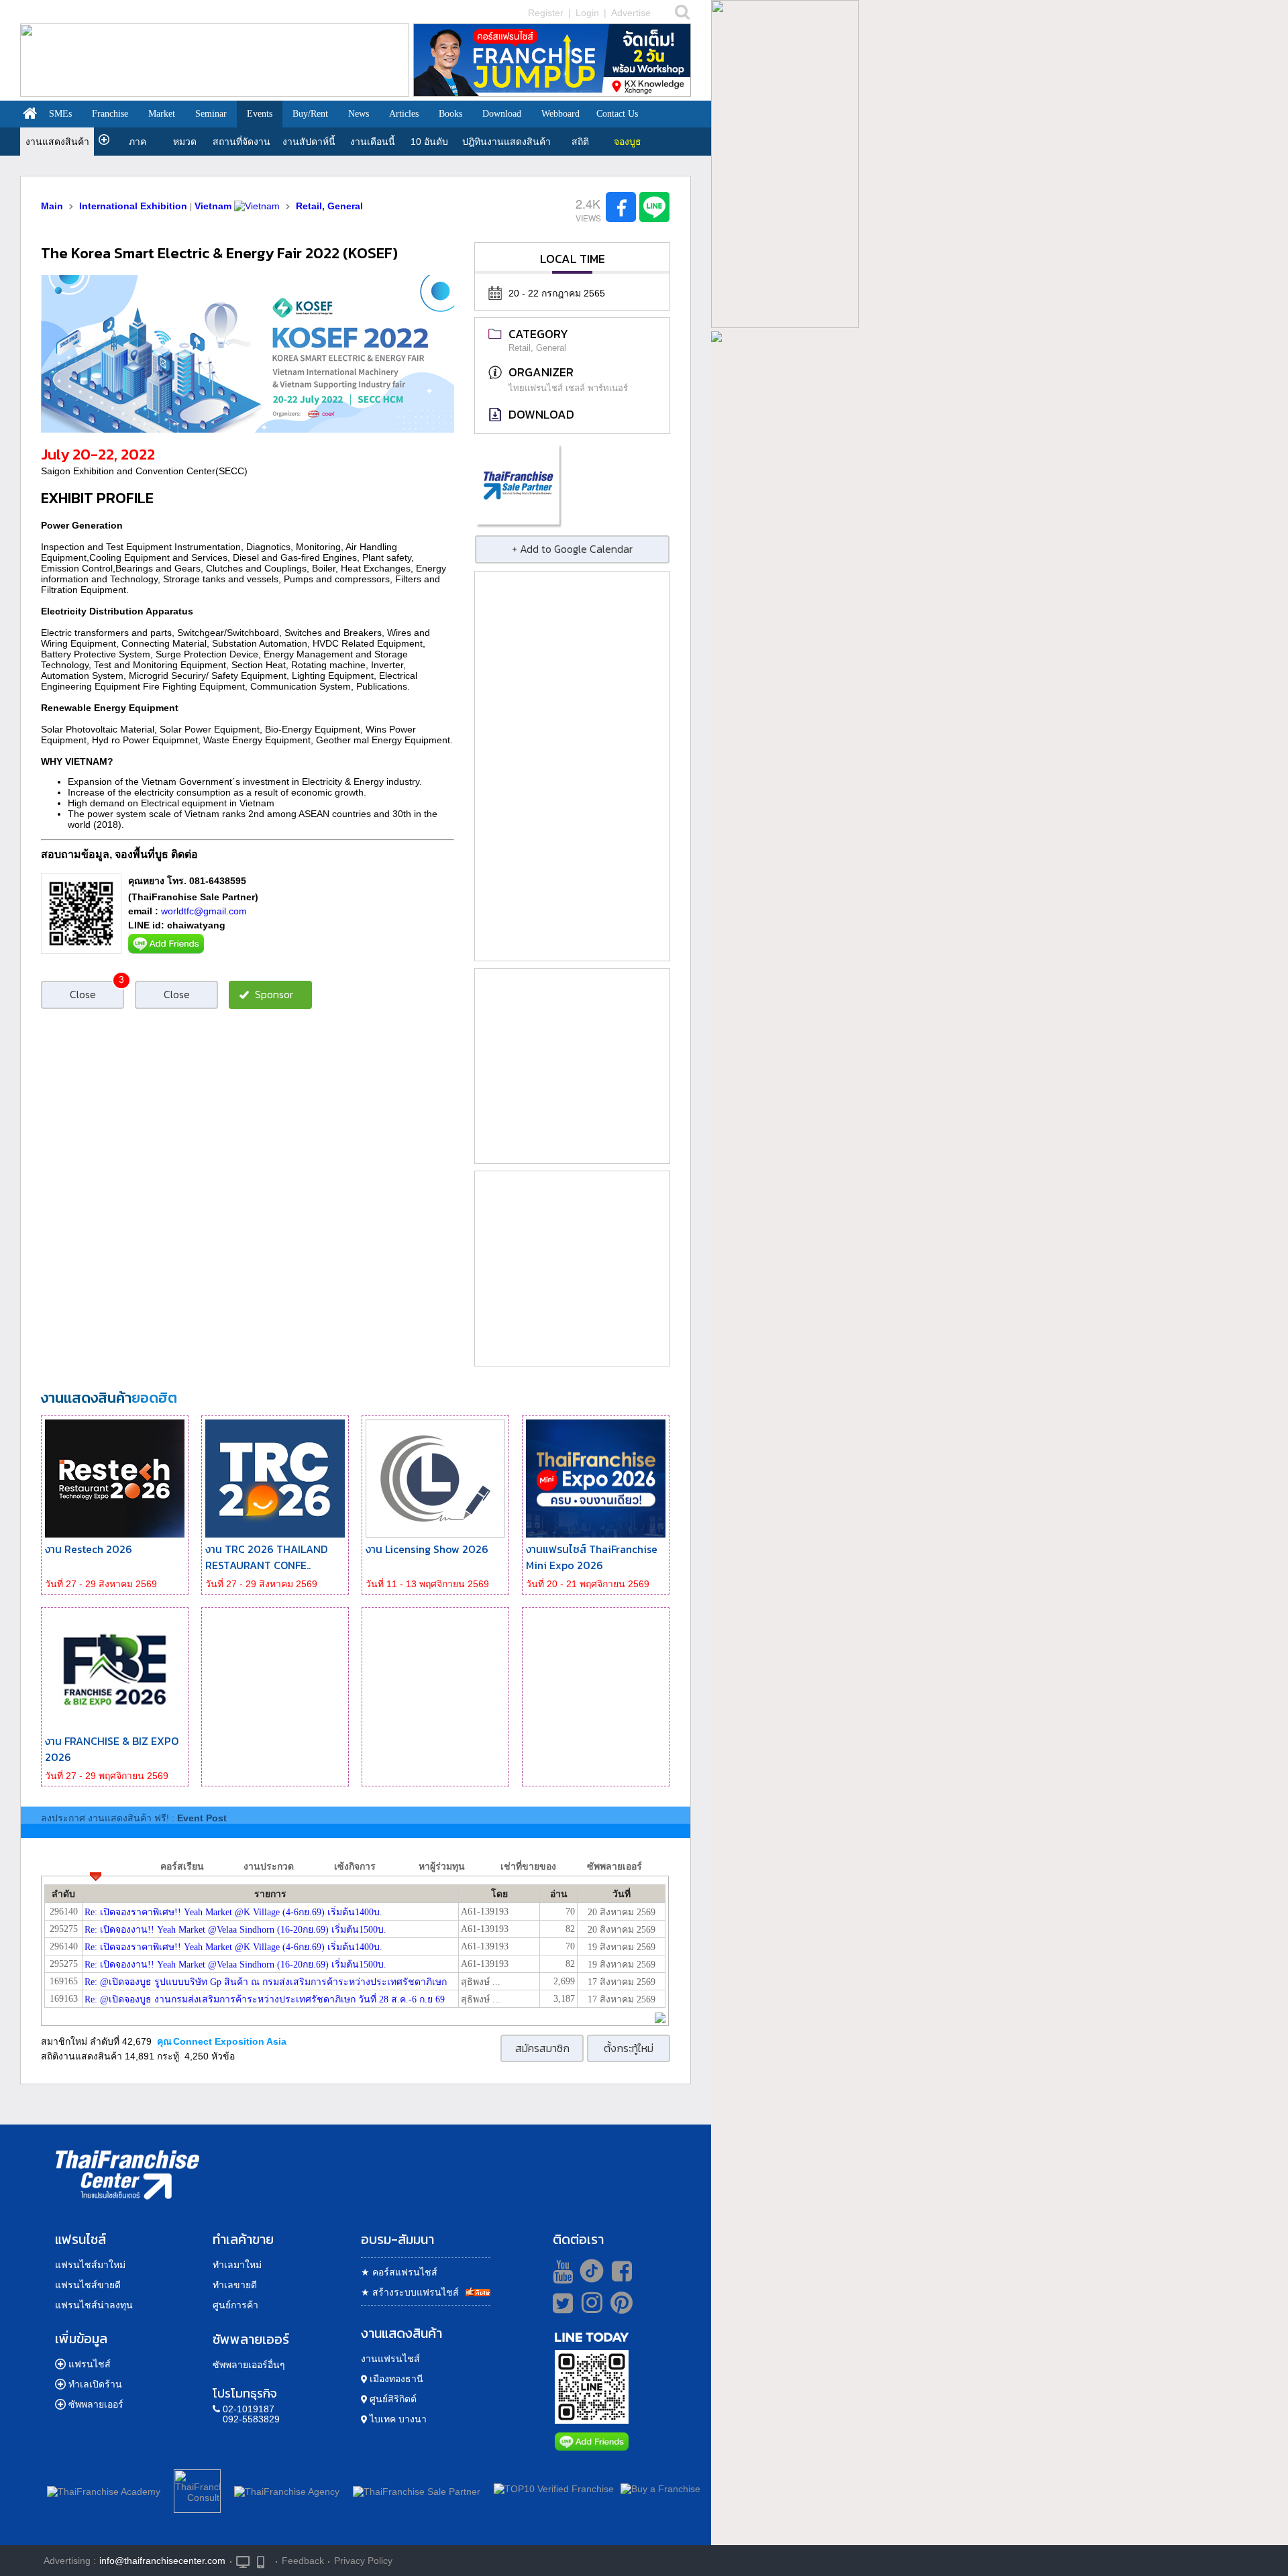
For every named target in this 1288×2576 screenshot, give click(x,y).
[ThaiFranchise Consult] (197, 2489)
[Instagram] (589, 2308)
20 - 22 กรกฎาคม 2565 (557, 293)
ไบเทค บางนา (397, 2419)
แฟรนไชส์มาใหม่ (90, 2265)
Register (546, 13)
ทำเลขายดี (235, 2285)
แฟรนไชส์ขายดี (88, 2285)
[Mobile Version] (264, 2561)
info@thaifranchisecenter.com (162, 2561)
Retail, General (329, 206)
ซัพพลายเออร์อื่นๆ (249, 2365)
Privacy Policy (363, 2561)
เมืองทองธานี (395, 2379)
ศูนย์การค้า (235, 2305)
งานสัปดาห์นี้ (309, 142)
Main (52, 206)
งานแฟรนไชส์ (390, 2359)
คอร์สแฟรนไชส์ (399, 2272)
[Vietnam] (257, 206)
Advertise (631, 13)
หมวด (185, 142)
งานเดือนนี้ (373, 142)
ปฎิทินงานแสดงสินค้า (506, 142)
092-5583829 (251, 2419)
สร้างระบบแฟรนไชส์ (410, 2292)
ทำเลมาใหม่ (237, 2265)
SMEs (60, 114)
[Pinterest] (622, 2308)
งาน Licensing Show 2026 (427, 1549)
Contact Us (617, 114)
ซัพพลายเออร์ (96, 2404)
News (359, 114)
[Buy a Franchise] (660, 2489)
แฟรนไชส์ (90, 2364)
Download (502, 114)
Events (260, 114)
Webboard (560, 114)
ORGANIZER (541, 372)
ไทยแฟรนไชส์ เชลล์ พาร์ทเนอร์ (568, 388)
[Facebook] (620, 2271)
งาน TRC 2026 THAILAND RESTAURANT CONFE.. (266, 1557)
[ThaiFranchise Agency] (287, 2489)
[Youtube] (561, 2271)
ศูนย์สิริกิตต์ (392, 2399)
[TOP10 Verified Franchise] (554, 2489)
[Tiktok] (588, 2271)
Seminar (211, 114)
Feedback (303, 2561)
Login (587, 13)
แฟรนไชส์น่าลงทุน (94, 2305)
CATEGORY (538, 334)
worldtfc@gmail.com (204, 911)
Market (162, 114)
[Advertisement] (572, 766)
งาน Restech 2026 (89, 1549)
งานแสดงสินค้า (57, 142)
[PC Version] (243, 2561)
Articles (404, 114)
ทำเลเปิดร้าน (95, 2384)
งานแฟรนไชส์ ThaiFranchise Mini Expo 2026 (592, 1557)
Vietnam (213, 206)
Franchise (110, 114)
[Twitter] (560, 2303)
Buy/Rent (310, 114)
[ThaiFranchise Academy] (107, 2489)
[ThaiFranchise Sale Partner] (417, 2489)
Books (450, 114)
